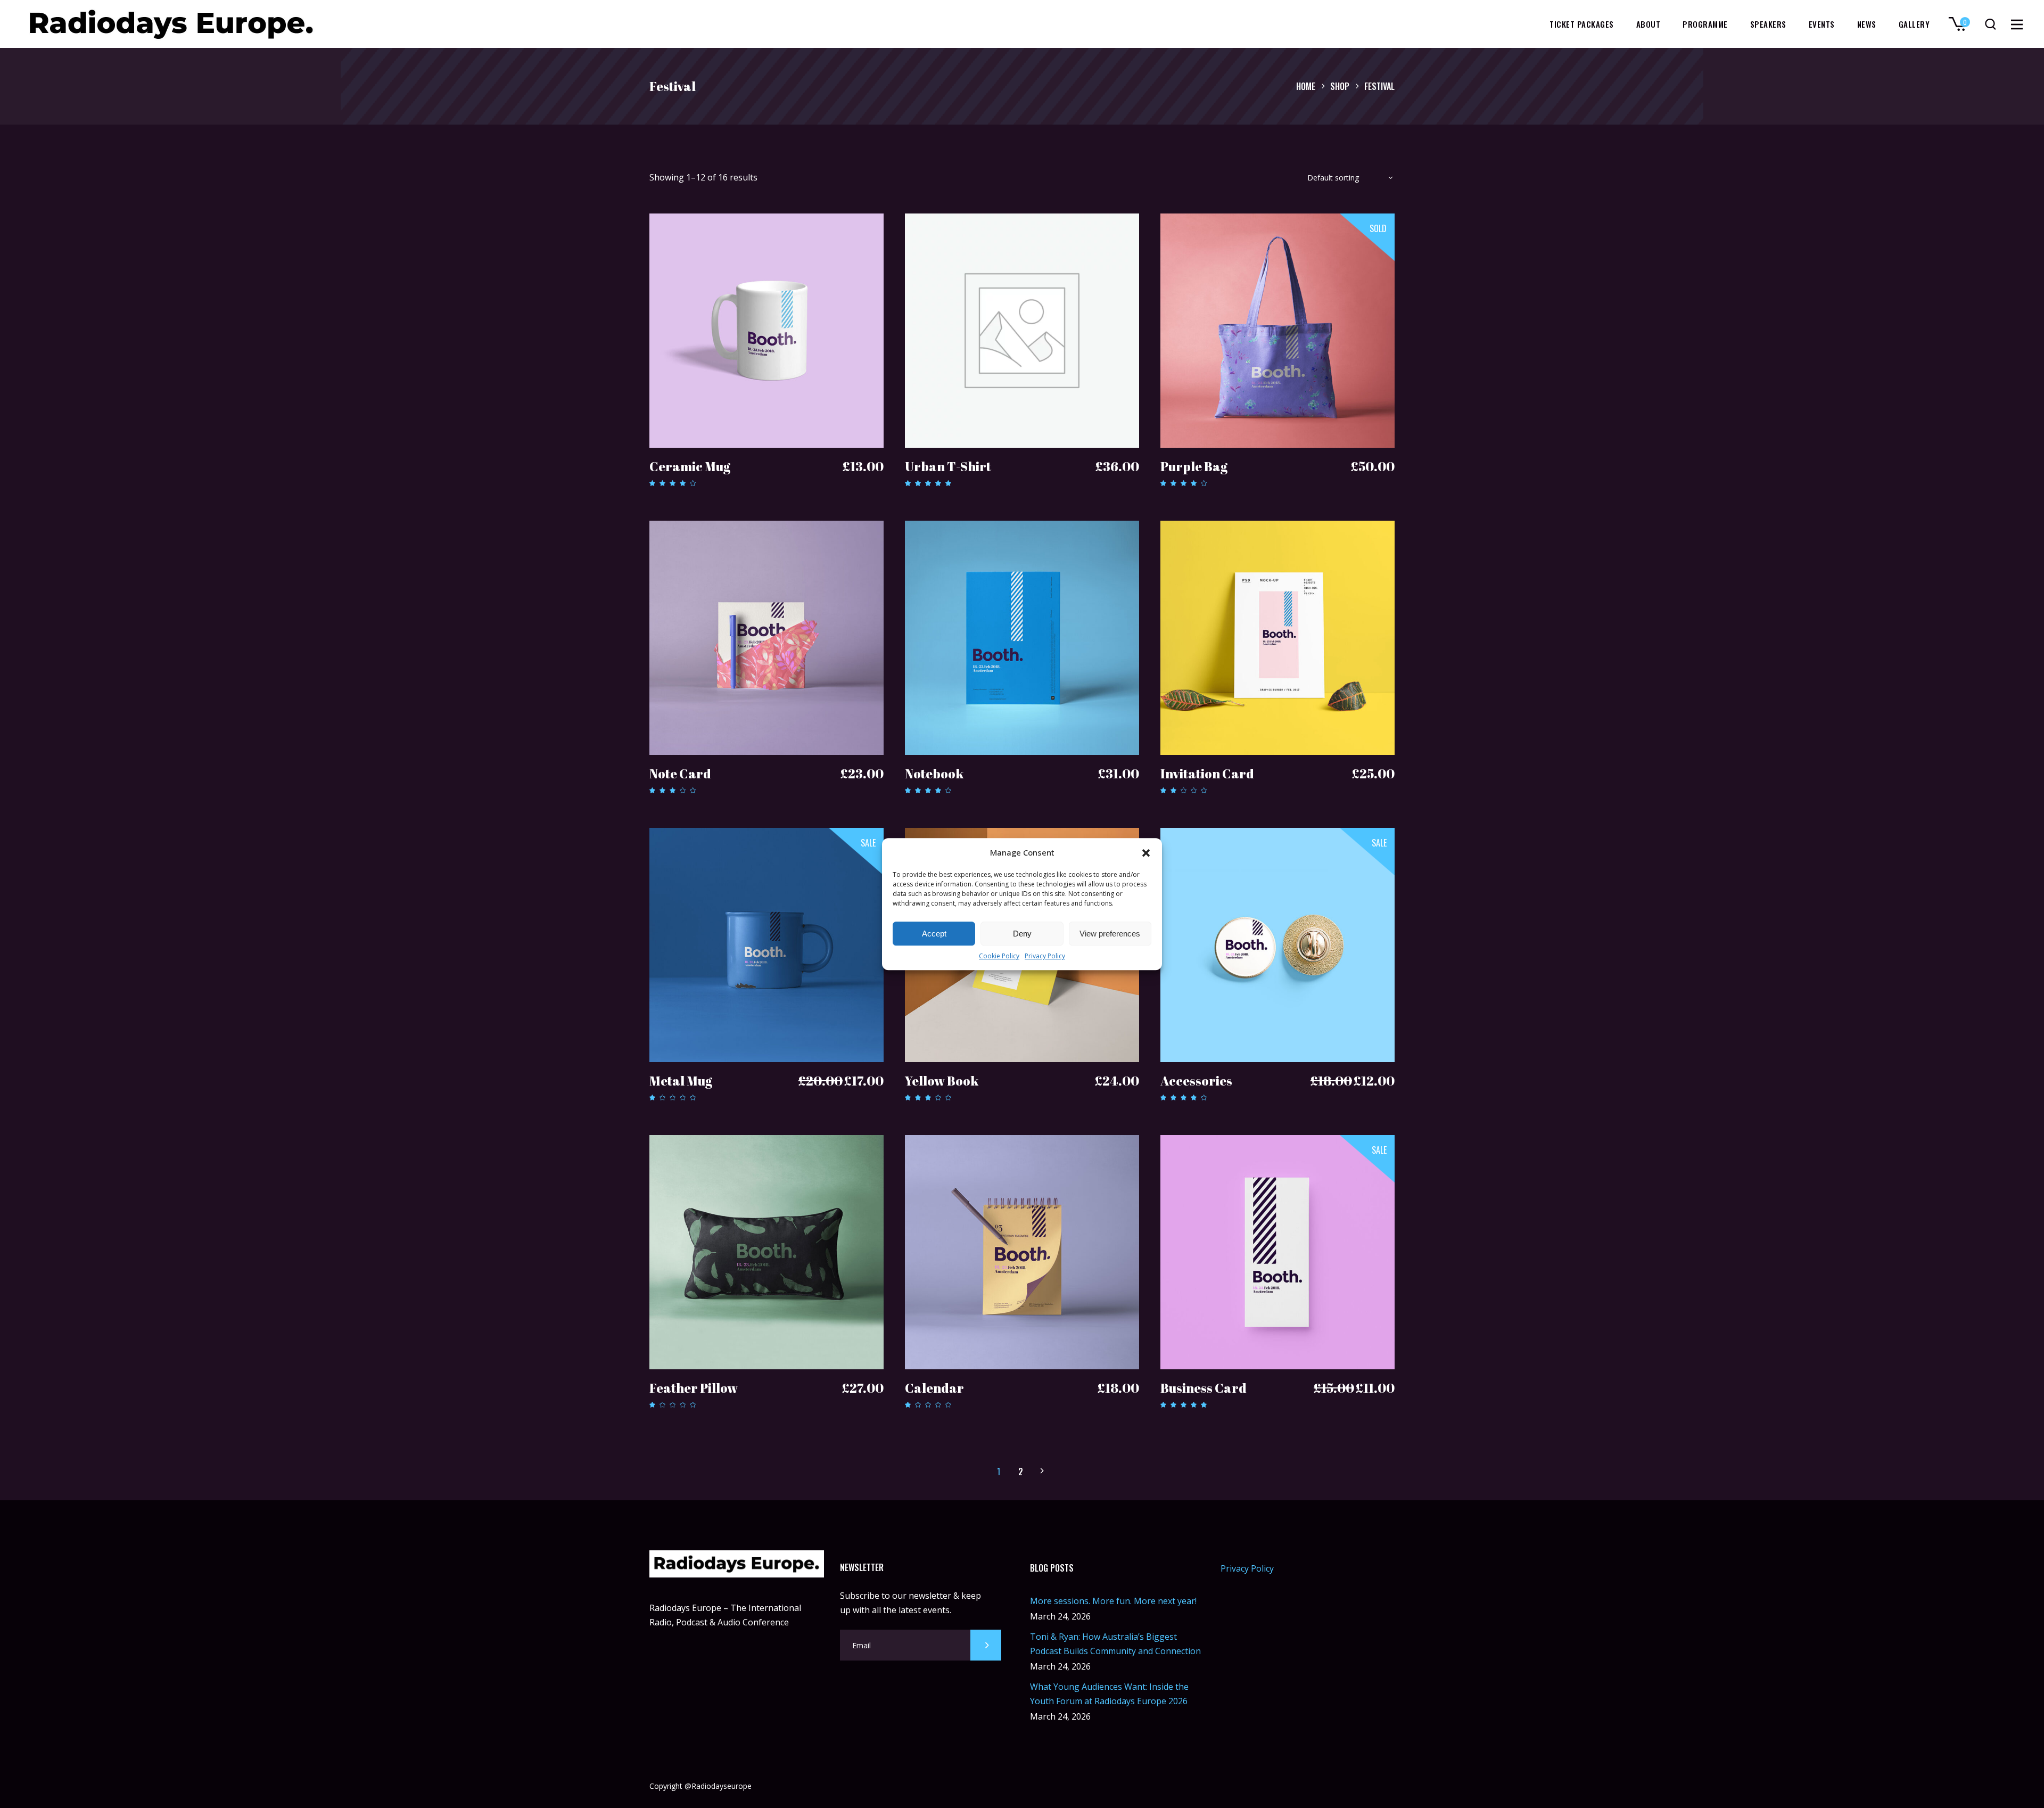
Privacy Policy (1045, 956)
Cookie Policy (999, 956)
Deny (1022, 934)
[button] (1146, 853)
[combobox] (1347, 180)
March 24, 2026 (1060, 1616)
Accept (934, 934)
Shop (1340, 86)
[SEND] (986, 1645)
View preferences (1110, 934)
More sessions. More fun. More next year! (1113, 1601)
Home (1306, 86)
